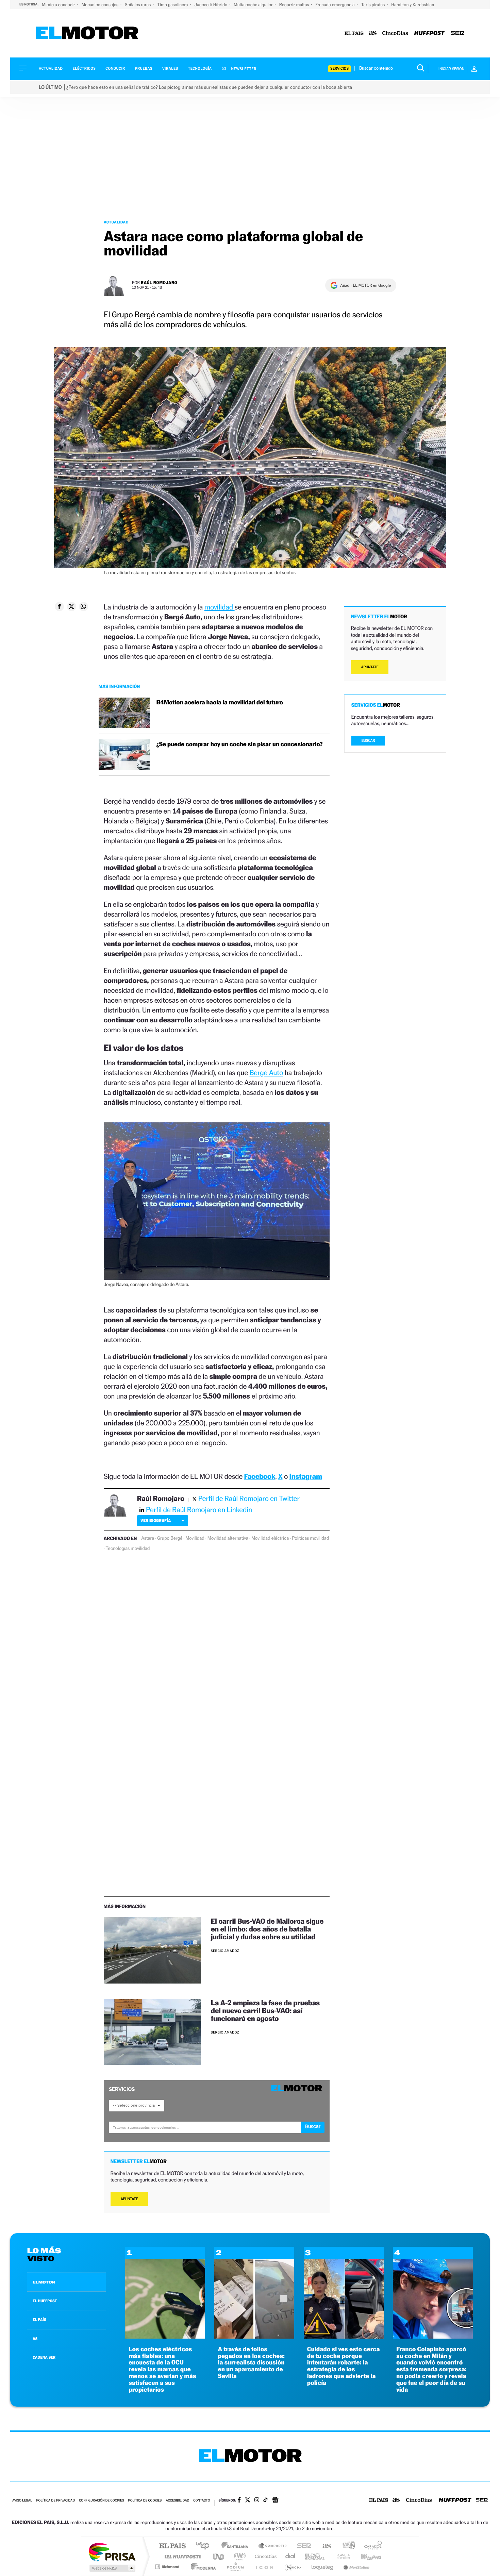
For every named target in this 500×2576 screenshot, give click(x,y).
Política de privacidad (55, 2501)
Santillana (237, 2546)
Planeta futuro (340, 2556)
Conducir (115, 69)
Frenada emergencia (335, 5)
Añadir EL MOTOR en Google (365, 285)
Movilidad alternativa (228, 1538)
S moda (293, 2567)
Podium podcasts (235, 2567)
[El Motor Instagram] (257, 2500)
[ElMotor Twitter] (248, 2501)
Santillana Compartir (273, 2546)
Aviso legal (22, 2501)
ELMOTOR (44, 2282)
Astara (148, 1538)
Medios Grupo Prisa (112, 2568)
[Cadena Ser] (457, 34)
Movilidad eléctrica (270, 1538)
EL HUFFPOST (45, 2301)
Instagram (306, 1476)
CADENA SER (44, 2357)
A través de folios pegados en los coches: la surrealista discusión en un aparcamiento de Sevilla (251, 2363)
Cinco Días (265, 2556)
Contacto (202, 2501)
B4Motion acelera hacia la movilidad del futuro (220, 702)
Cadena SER (302, 2546)
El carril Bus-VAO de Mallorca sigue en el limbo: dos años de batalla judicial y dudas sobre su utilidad (267, 1929)
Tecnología (200, 69)
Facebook (260, 1476)
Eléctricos (84, 69)
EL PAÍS (39, 2320)
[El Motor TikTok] (265, 2500)
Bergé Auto (266, 1073)
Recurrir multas (295, 5)
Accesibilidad (177, 2501)
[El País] (354, 34)
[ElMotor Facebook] (239, 2500)
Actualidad (51, 69)
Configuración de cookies (101, 2501)
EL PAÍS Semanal (315, 2556)
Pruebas (144, 69)
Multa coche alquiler (254, 5)
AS (35, 2339)
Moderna (202, 2567)
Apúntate (129, 2199)
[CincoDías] (395, 34)
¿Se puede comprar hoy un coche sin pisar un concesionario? (240, 744)
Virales (170, 69)
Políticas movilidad (310, 1538)
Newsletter (243, 69)
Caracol (371, 2546)
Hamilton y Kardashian (413, 5)
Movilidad (195, 1538)
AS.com (324, 2546)
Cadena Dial (290, 2556)
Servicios (339, 69)
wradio (239, 2556)
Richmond (168, 2567)
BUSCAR (368, 741)
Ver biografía (156, 1520)
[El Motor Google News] (275, 2500)
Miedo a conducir (59, 5)
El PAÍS (172, 2546)
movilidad (220, 607)
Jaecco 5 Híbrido (212, 5)
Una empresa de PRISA (112, 2552)
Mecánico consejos (101, 5)
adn (346, 2546)
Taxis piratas (373, 5)
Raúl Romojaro (159, 282)
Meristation (355, 2567)
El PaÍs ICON (264, 2567)
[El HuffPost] (429, 34)
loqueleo (323, 2567)
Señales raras (138, 5)
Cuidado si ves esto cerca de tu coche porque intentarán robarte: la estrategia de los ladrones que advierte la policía (344, 2366)
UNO (219, 2556)
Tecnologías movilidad (128, 1549)
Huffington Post (181, 2556)
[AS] (373, 34)
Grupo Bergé (170, 1538)
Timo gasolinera (173, 5)
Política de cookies (145, 2501)
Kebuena (365, 2556)
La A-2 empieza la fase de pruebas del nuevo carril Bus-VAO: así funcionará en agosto (265, 2011)
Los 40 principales (205, 2546)
